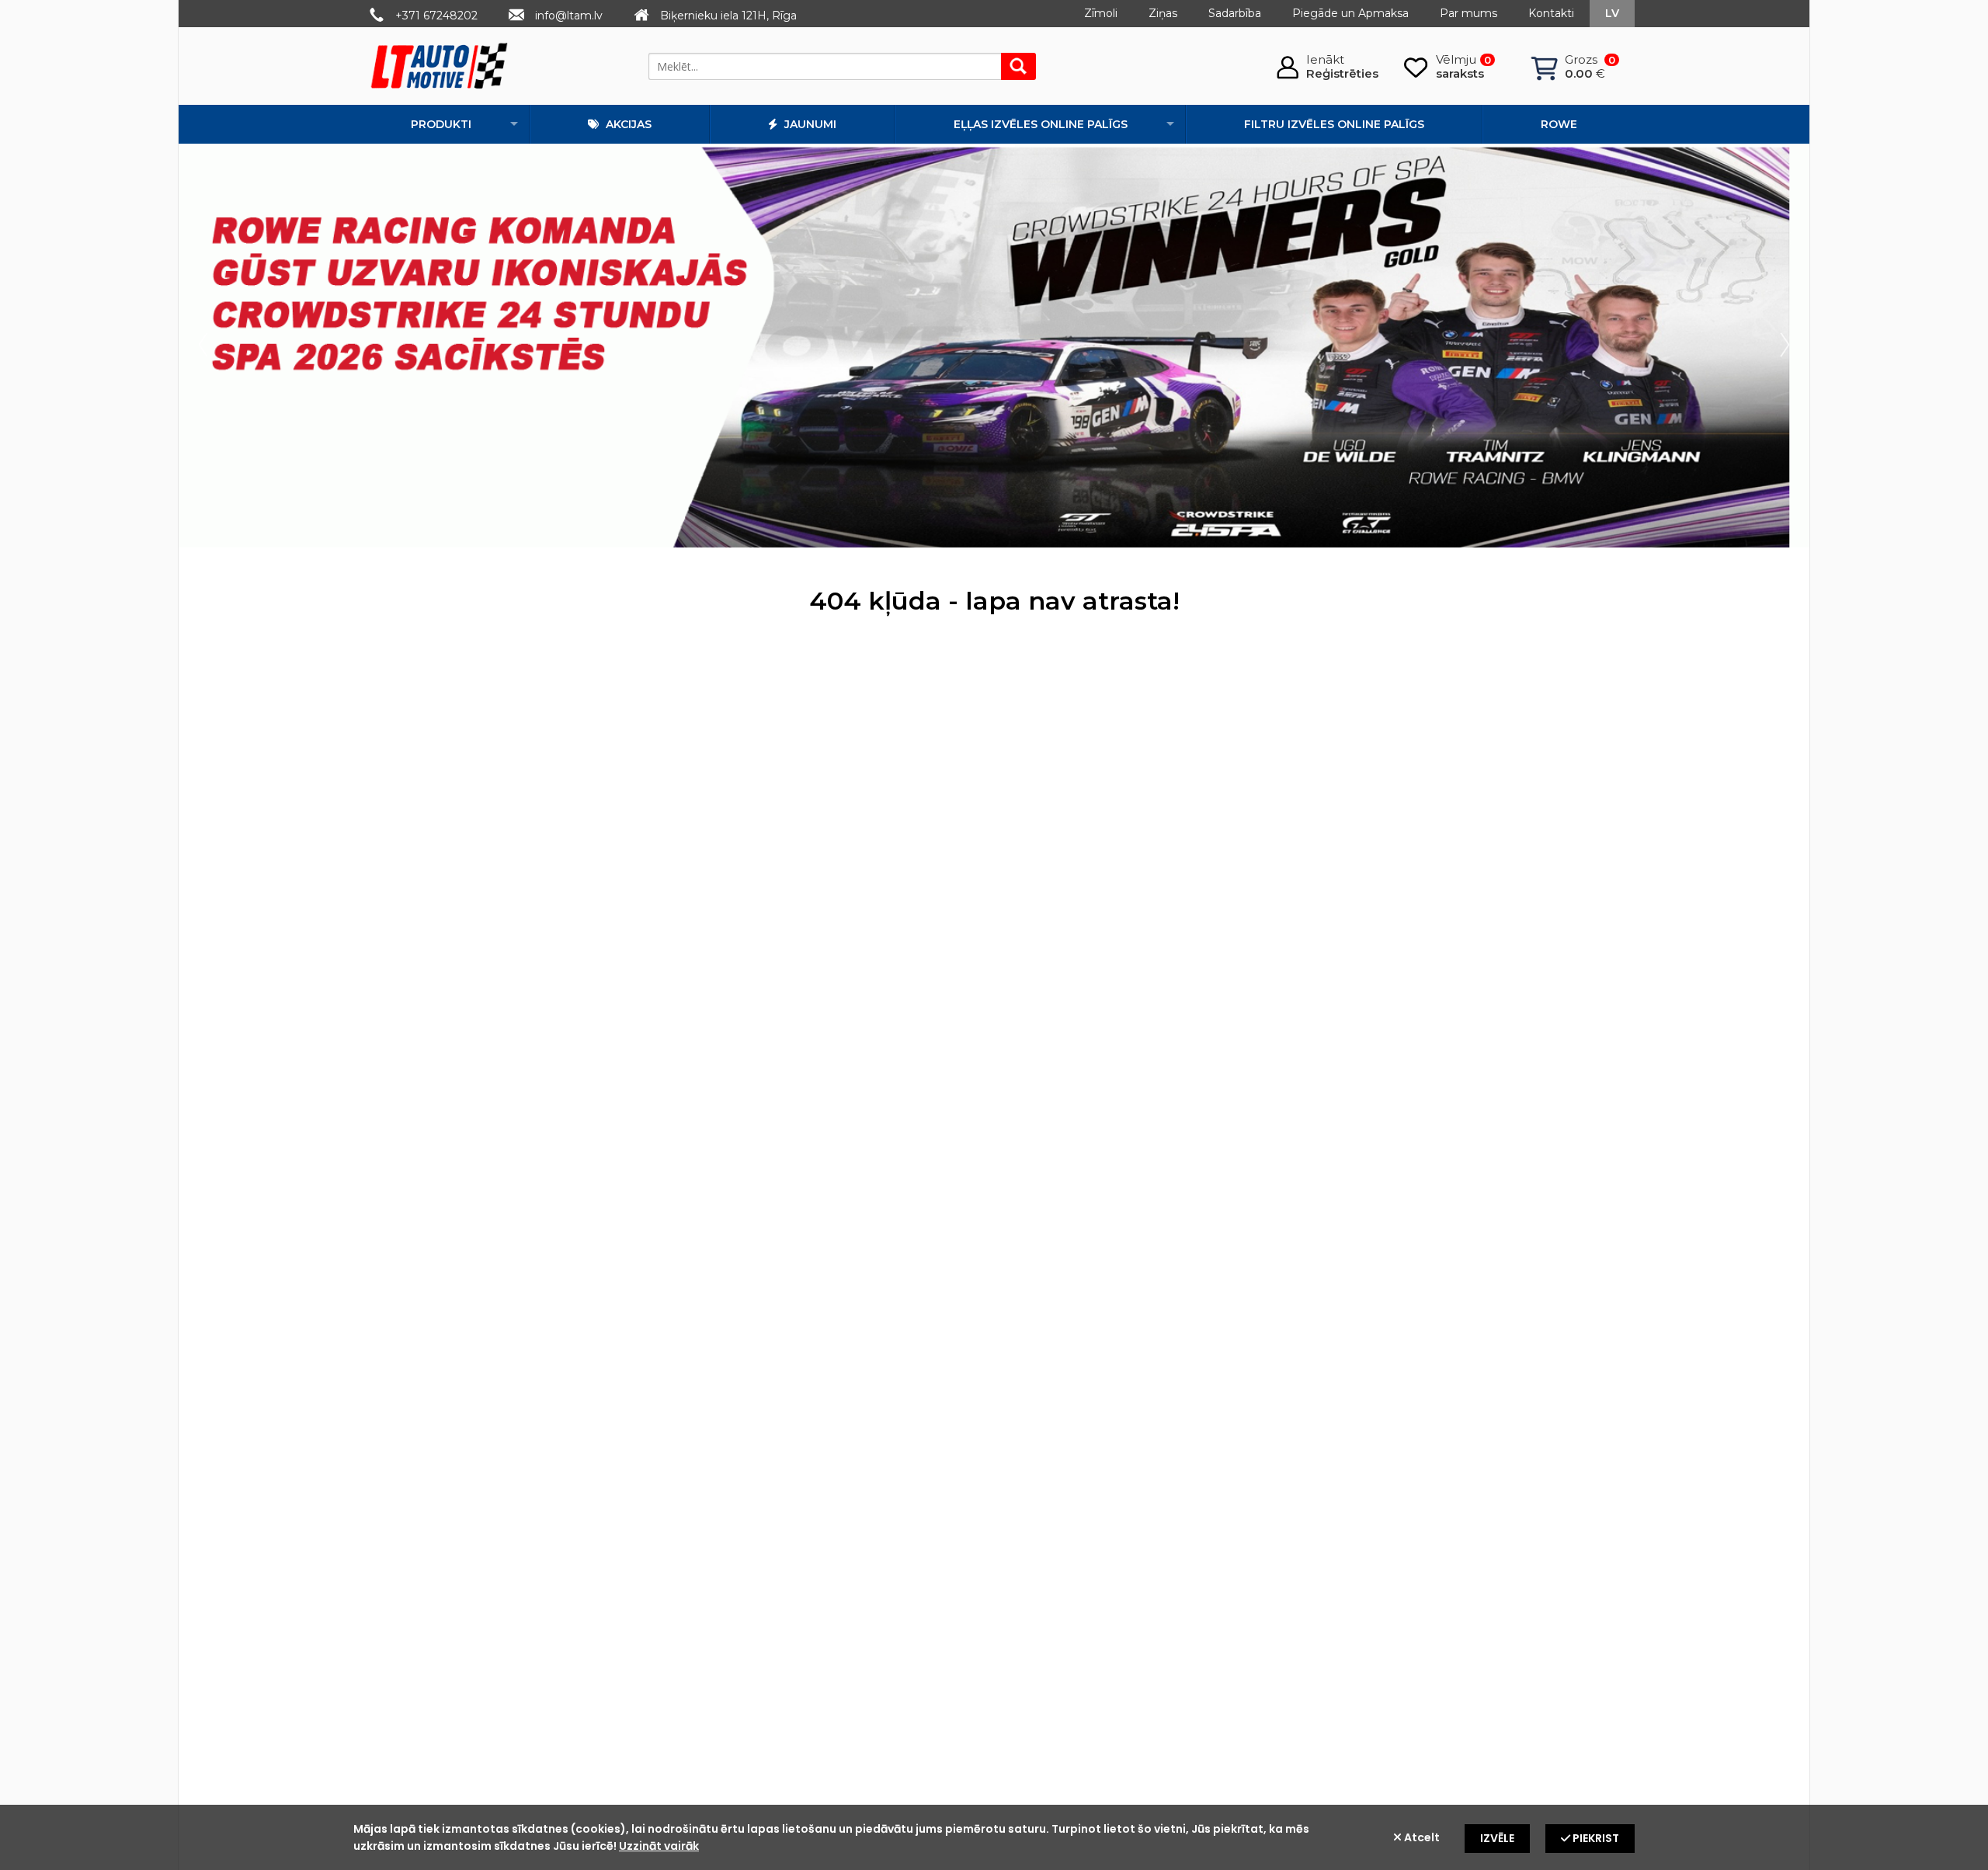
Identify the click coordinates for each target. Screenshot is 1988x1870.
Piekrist (1595, 1838)
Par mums (1468, 13)
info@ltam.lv (569, 16)
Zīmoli (1101, 13)
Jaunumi (809, 124)
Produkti (441, 124)
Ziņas (1163, 13)
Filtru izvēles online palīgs (1334, 124)
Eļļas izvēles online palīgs (1041, 124)
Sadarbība (1235, 13)
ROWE (1559, 124)
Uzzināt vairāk (659, 1846)
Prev (207, 346)
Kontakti (1551, 13)
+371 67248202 (436, 16)
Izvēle (1497, 1838)
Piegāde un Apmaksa (1350, 13)
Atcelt (1421, 1837)
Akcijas (627, 124)
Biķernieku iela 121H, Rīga (728, 16)
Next (1781, 346)
